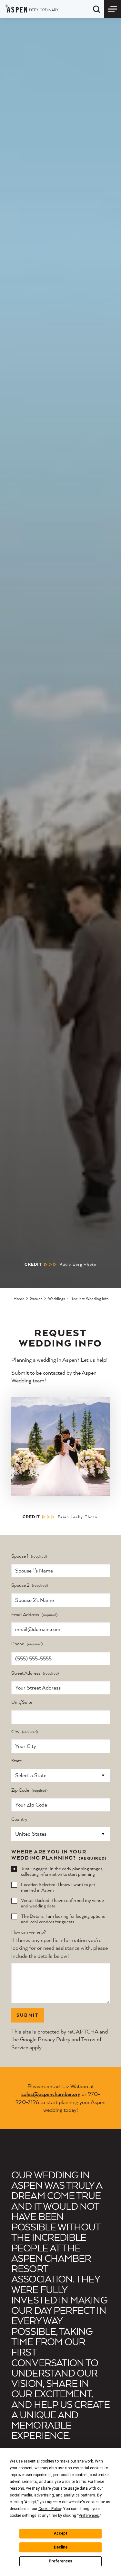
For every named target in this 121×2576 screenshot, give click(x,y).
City (15, 1732)
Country (19, 1819)
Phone (18, 1644)
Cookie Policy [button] (50, 2509)
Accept (61, 2533)
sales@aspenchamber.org (51, 2094)
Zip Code (20, 1790)
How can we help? (29, 1932)
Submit (28, 2015)
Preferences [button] (89, 2516)
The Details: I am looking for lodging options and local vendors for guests (63, 1919)
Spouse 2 (20, 1585)
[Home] (32, 8)
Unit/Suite (22, 1702)
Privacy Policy (54, 2039)
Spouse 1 (20, 1556)
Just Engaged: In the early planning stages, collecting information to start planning (62, 1871)
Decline (61, 2547)
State (17, 1761)
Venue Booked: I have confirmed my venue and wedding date (62, 1903)
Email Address (25, 1615)
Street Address (26, 1673)
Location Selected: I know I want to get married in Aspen (58, 1887)
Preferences (60, 2561)
